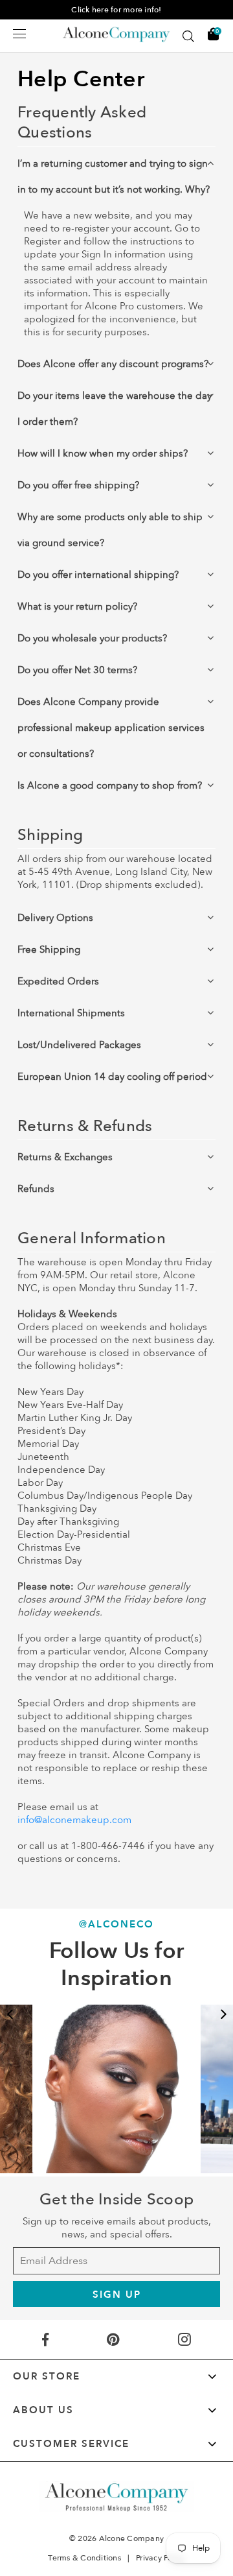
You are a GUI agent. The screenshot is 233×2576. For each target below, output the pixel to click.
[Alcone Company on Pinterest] (113, 2340)
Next (223, 2014)
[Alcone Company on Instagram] (184, 2340)
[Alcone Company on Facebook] (45, 2340)
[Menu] (19, 34)
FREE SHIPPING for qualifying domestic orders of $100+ (116, 10)
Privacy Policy (161, 2558)
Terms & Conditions (84, 2558)
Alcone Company (132, 2538)
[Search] (188, 36)
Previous (10, 2014)
